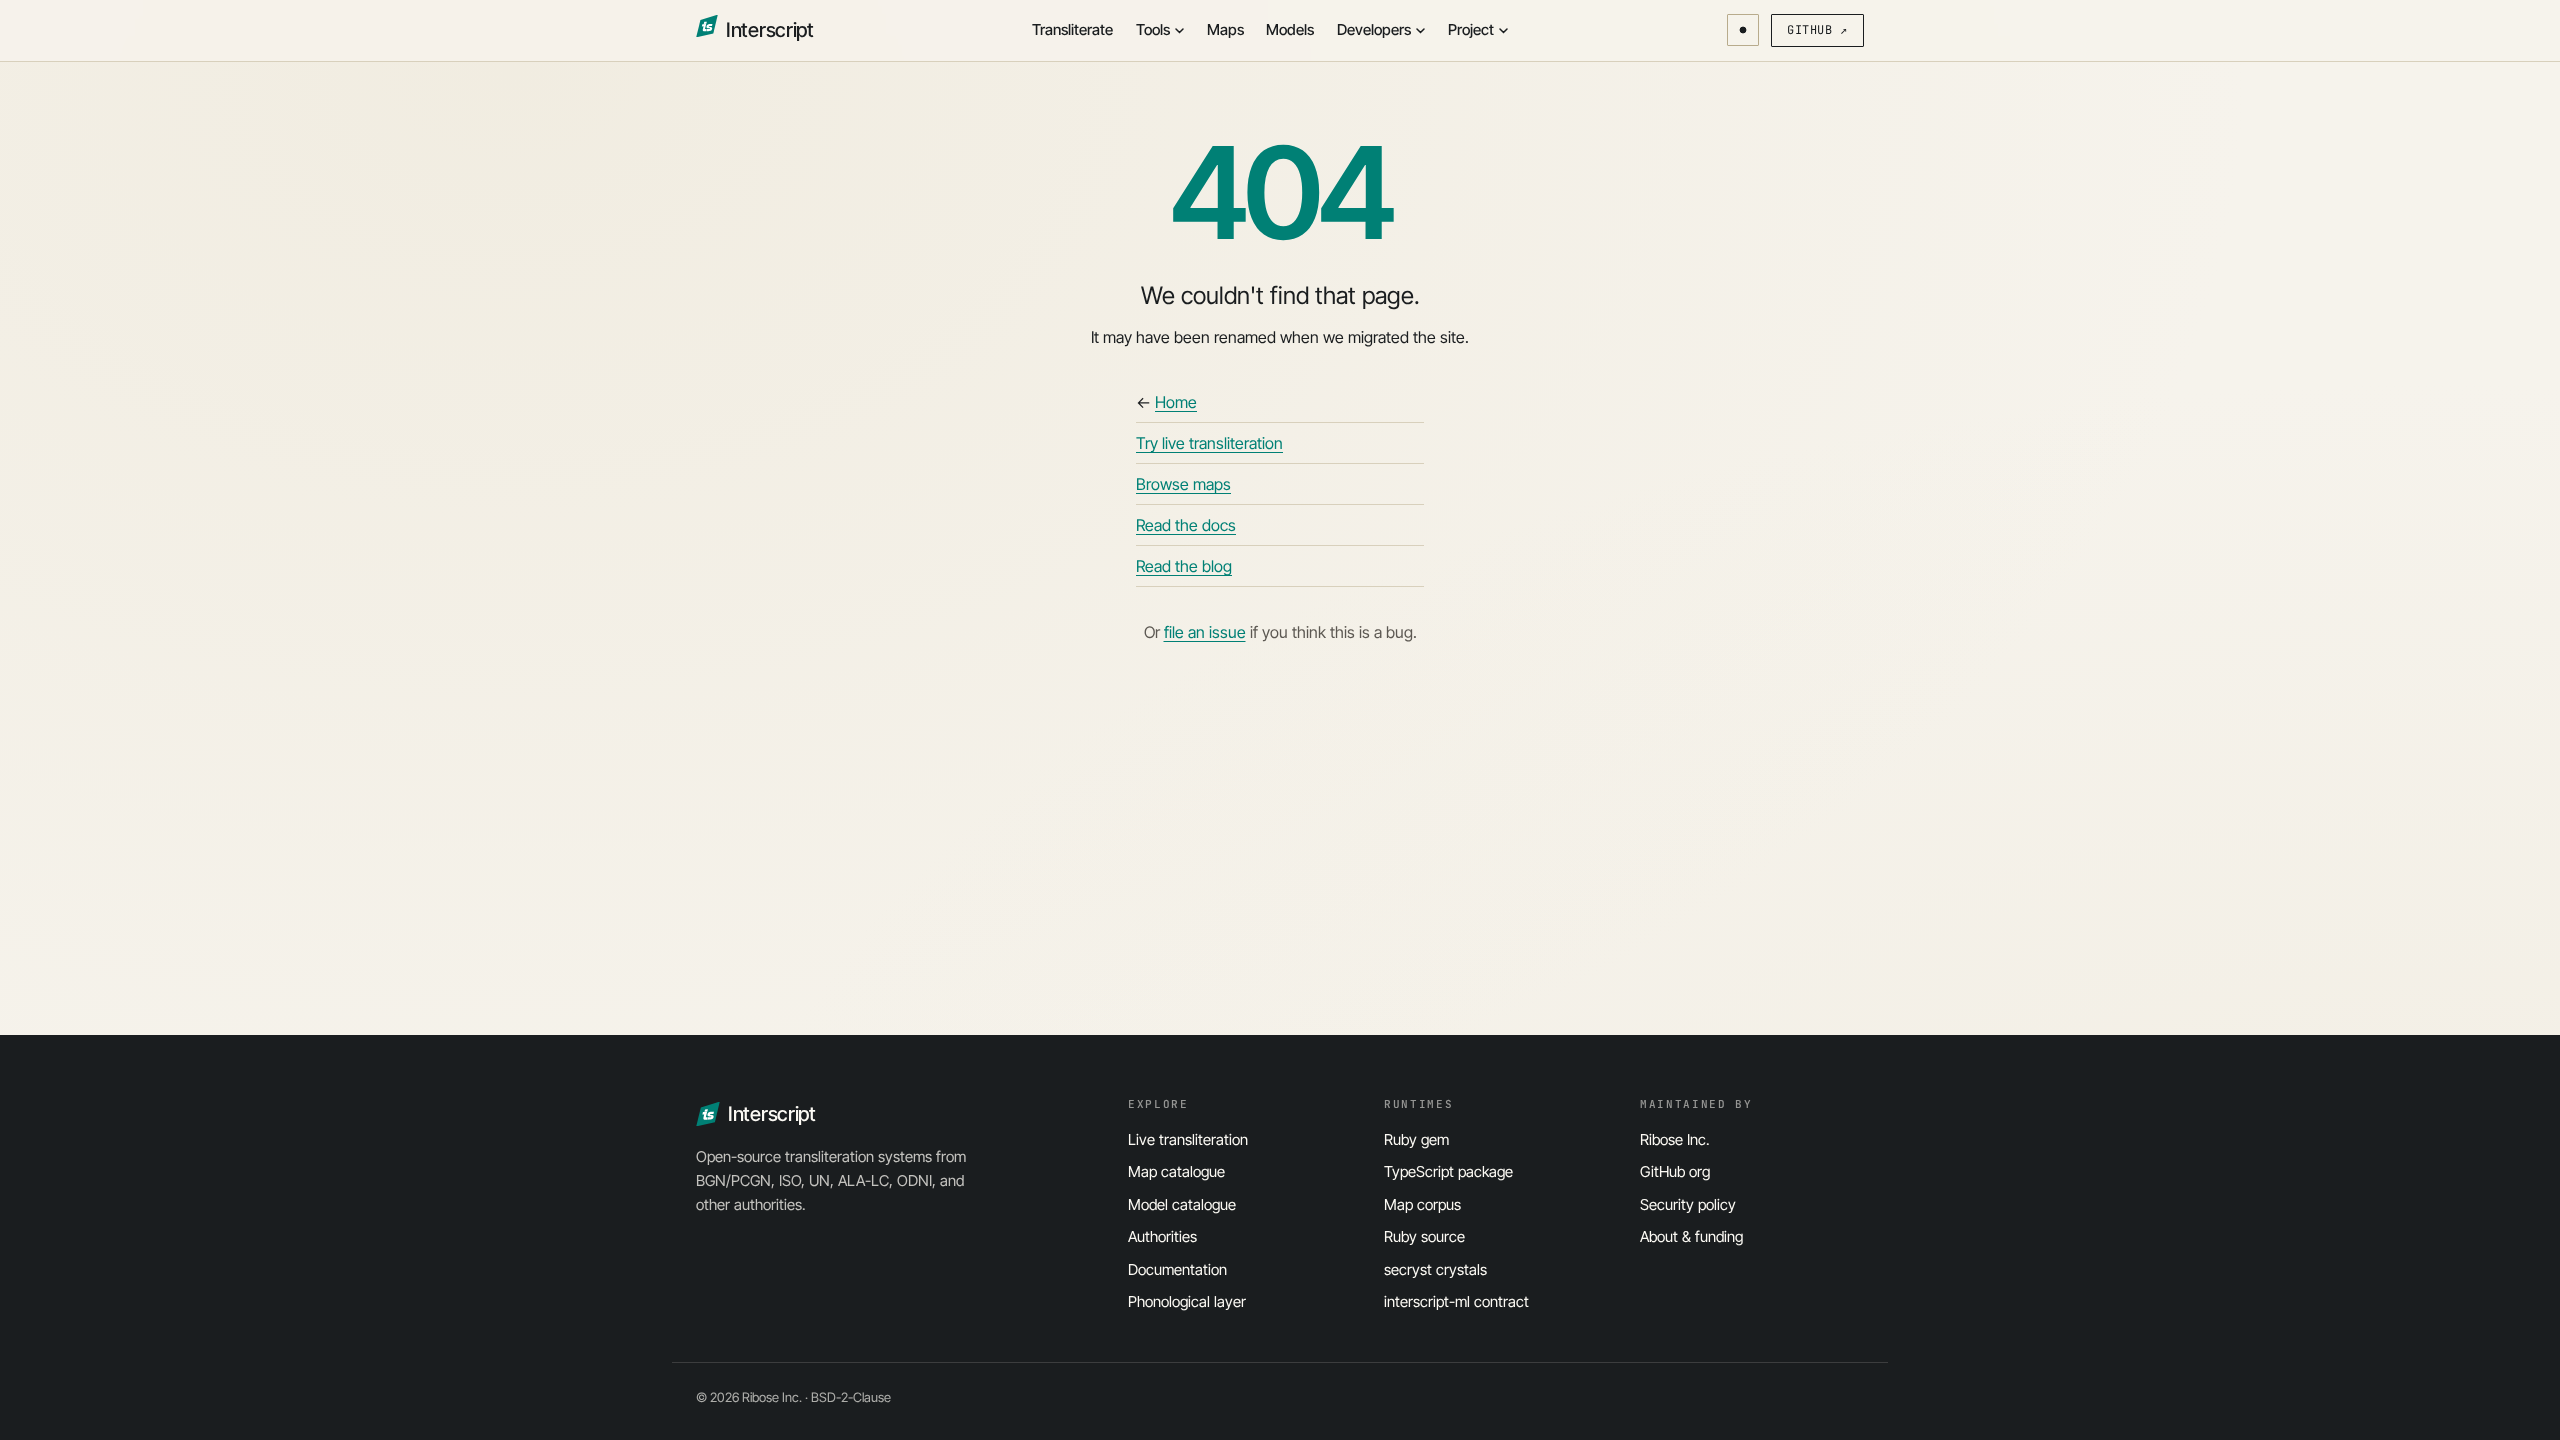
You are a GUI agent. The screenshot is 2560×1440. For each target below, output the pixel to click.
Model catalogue (1182, 1204)
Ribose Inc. (1675, 1139)
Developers (1374, 29)
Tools (1153, 29)
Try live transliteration (1209, 443)
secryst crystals (1435, 1269)
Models (1290, 29)
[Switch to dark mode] (1743, 30)
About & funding (1691, 1236)
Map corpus (1422, 1204)
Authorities (1162, 1236)
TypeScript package (1448, 1171)
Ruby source (1424, 1236)
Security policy (1688, 1204)
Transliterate (1072, 29)
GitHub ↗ (1817, 30)
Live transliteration (1188, 1139)
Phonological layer (1187, 1301)
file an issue (1205, 632)
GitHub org (1675, 1171)
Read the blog (1184, 566)
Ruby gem (1416, 1139)
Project (1471, 29)
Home (1176, 402)
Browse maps (1183, 484)
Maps (1225, 29)
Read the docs (1186, 525)
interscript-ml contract (1456, 1301)
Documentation (1177, 1269)
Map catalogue (1176, 1171)
